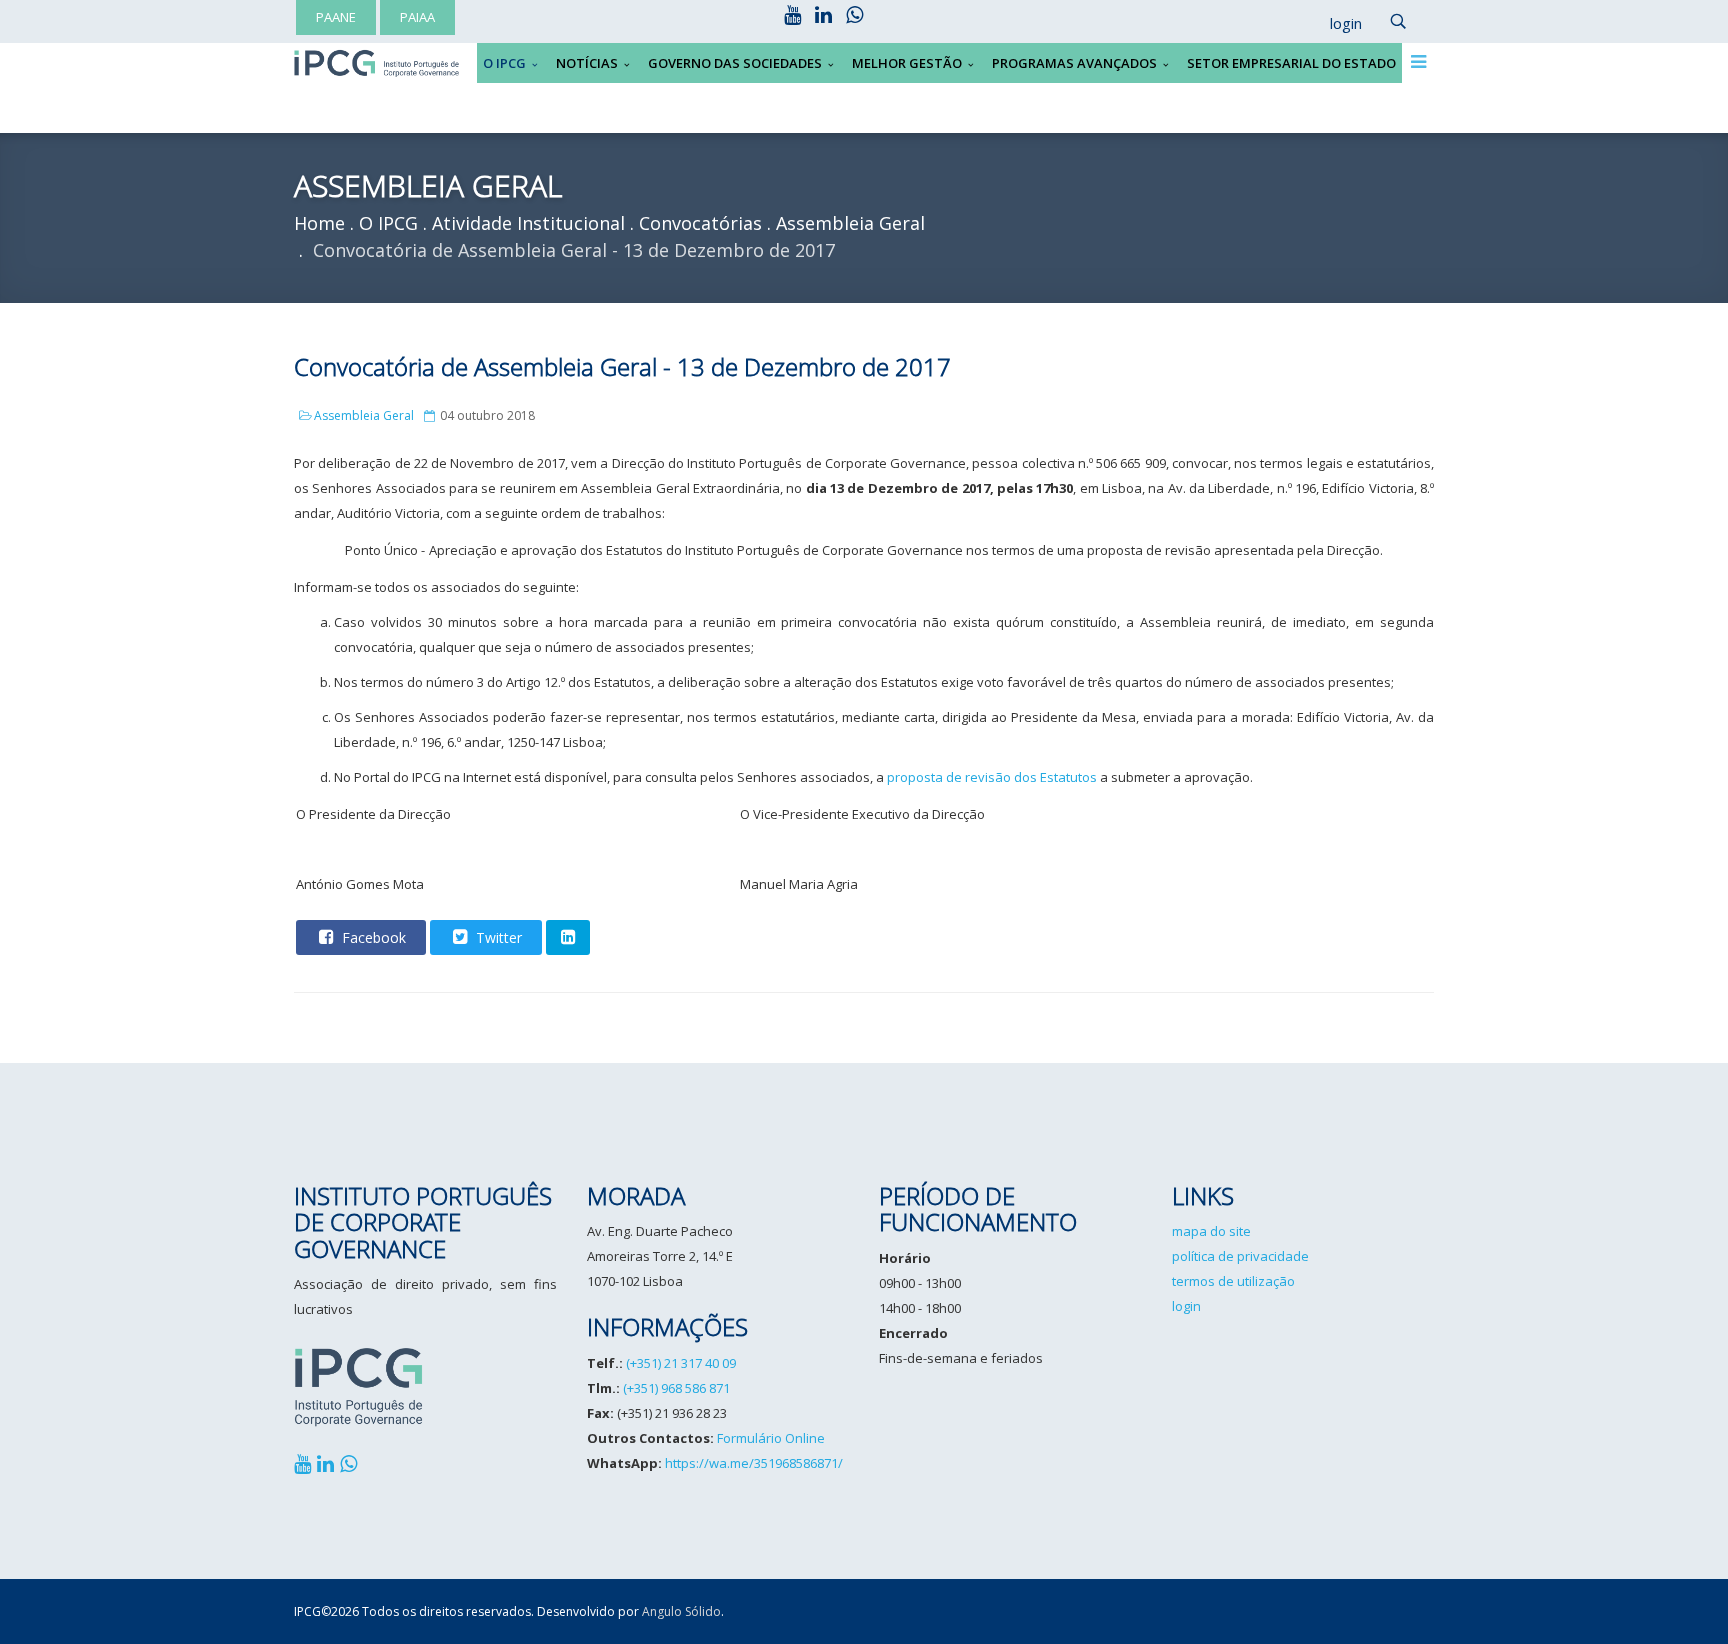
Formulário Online (771, 1438)
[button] (1336, 24)
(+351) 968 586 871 (676, 1388)
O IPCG (504, 63)
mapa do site (1211, 1231)
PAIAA (417, 17)
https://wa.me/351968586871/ (754, 1463)
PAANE (336, 17)
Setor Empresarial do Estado (1291, 63)
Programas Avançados (1074, 63)
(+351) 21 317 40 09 (681, 1363)
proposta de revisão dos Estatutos (992, 777)
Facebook (372, 937)
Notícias (587, 63)
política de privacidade (1240, 1256)
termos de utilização (1233, 1281)
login (1186, 1306)
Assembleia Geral (364, 415)
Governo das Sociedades (735, 63)
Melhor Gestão (907, 63)
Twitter (497, 937)
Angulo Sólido (681, 1611)
